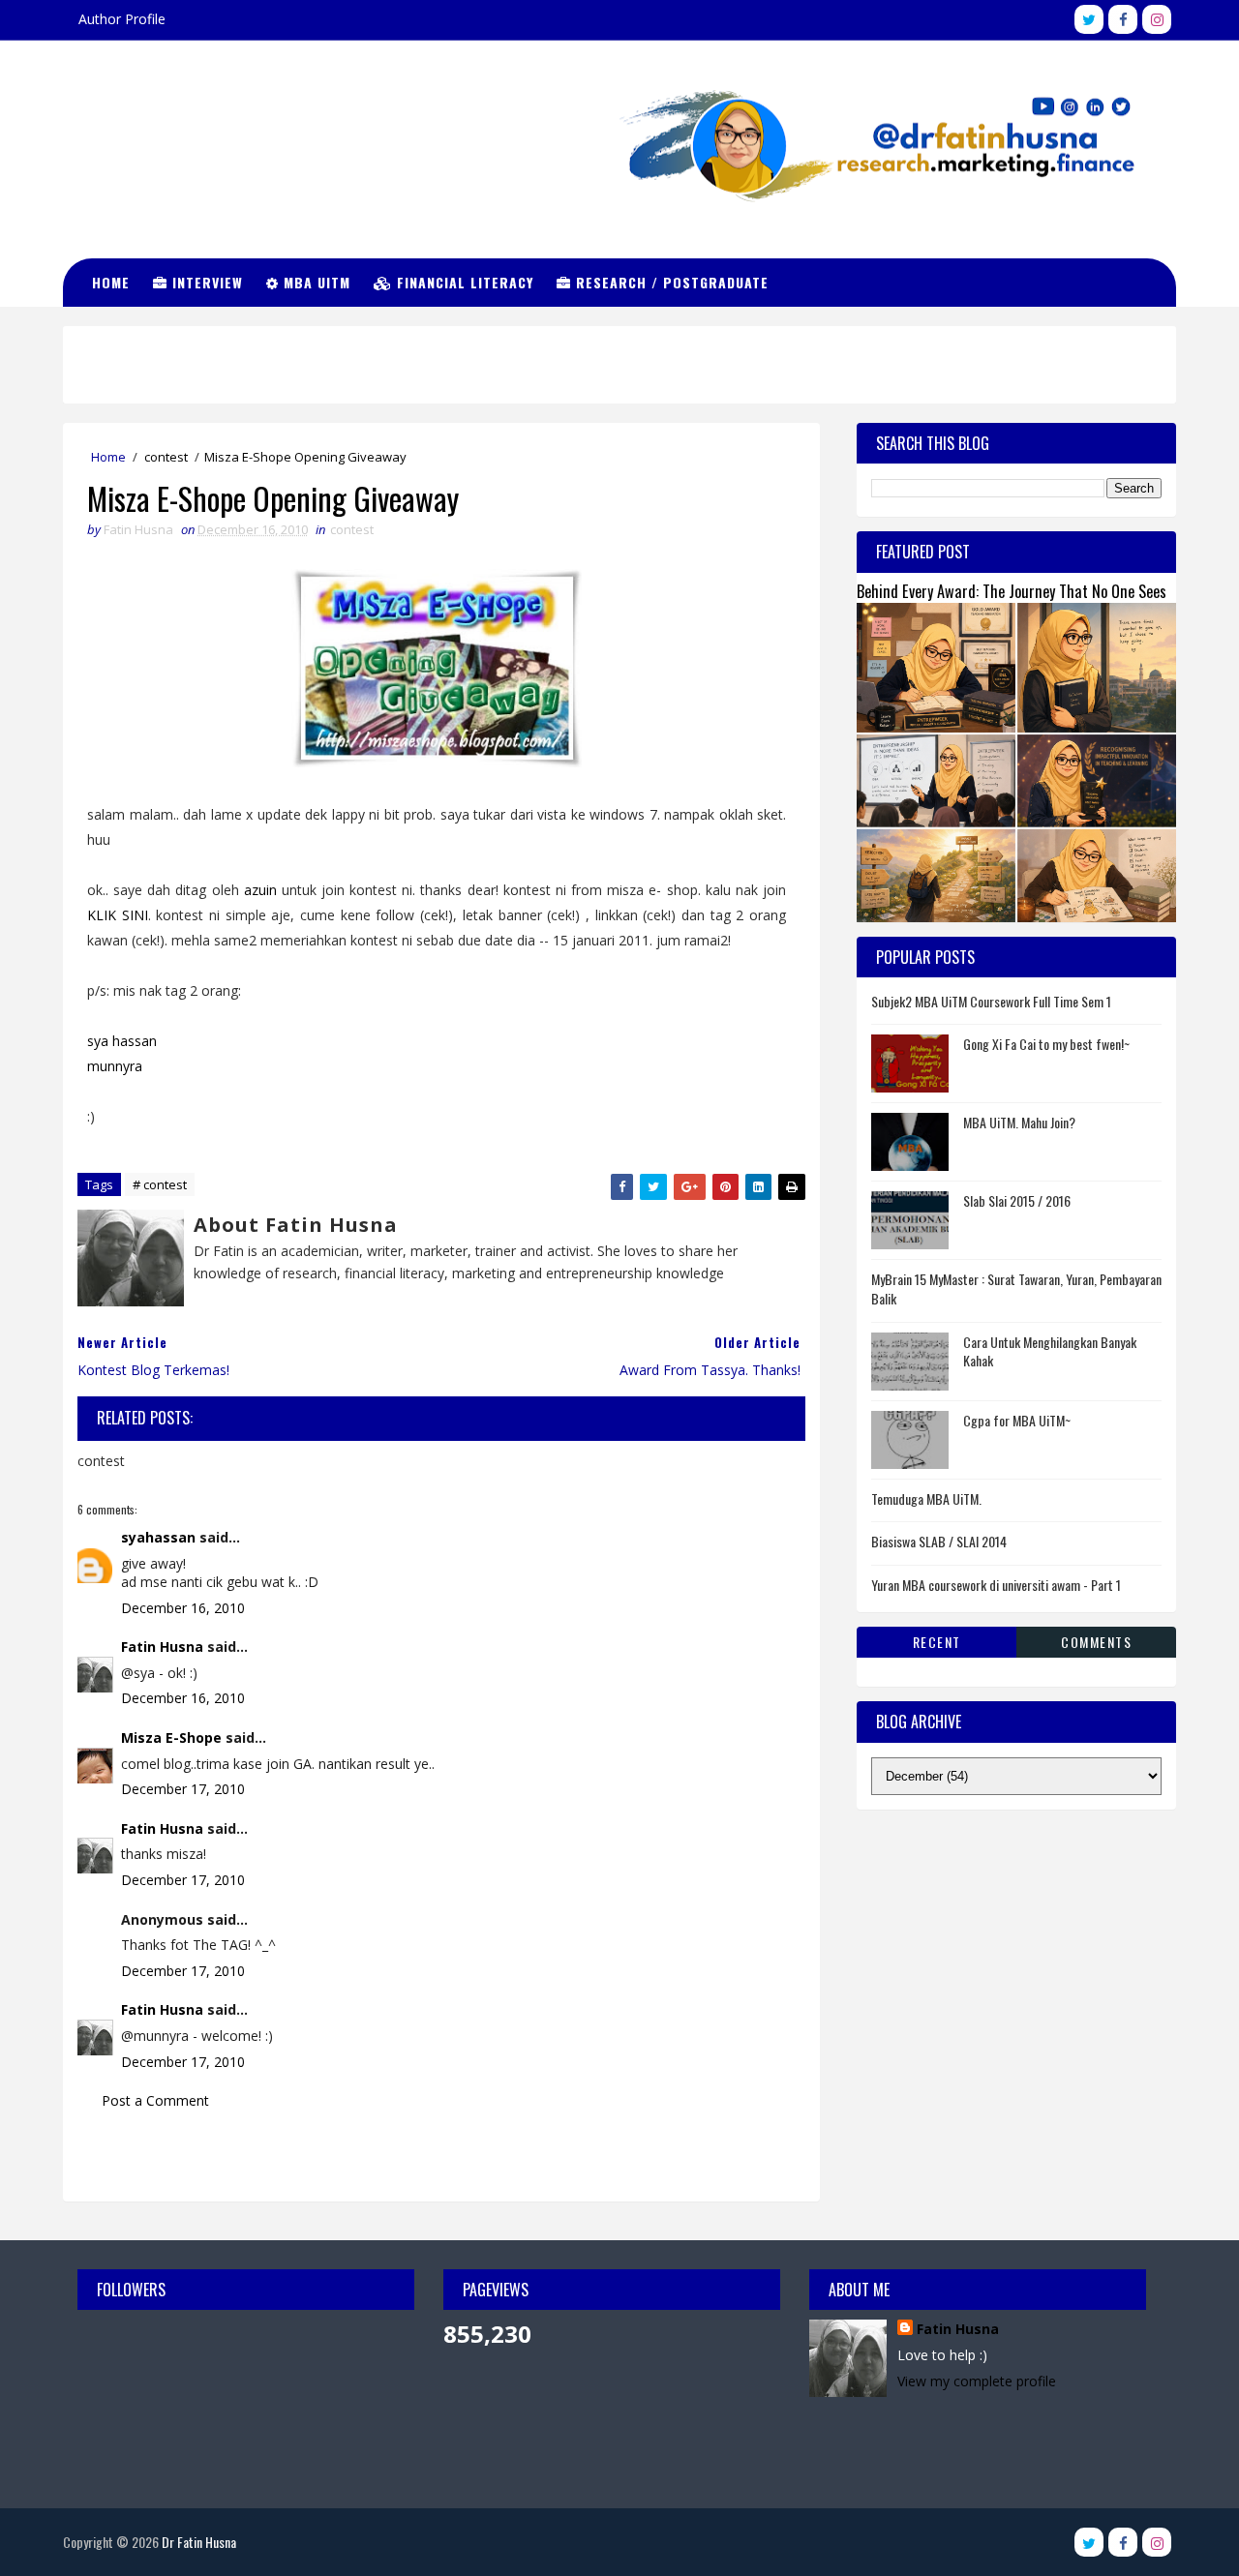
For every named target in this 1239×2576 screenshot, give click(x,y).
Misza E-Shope (171, 1737)
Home (111, 282)
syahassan (158, 1537)
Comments (1096, 1642)
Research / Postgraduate (670, 282)
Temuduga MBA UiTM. (926, 1498)
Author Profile (122, 19)
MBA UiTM (315, 282)
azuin (260, 890)
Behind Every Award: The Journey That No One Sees (1012, 591)
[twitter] (1089, 19)
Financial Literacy (463, 282)
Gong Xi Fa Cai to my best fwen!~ (1046, 1044)
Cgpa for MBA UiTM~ (1017, 1420)
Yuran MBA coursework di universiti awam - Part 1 (996, 1585)
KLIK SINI (118, 915)
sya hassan (122, 1041)
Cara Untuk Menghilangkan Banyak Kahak (1050, 1351)
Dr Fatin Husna (160, 125)
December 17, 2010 (183, 1789)
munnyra (115, 1066)
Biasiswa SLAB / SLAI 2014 (939, 1541)
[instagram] (1157, 19)
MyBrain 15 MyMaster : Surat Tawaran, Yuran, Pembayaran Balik (1016, 1288)
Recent (937, 1642)
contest (166, 457)
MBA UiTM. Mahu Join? (1019, 1122)
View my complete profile (977, 2381)
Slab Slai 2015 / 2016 (1017, 1200)
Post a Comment (155, 2100)
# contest (160, 1184)
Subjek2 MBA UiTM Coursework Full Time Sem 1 (991, 1001)
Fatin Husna (162, 1647)
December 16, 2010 (183, 1608)
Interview (205, 282)
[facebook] (1123, 19)
